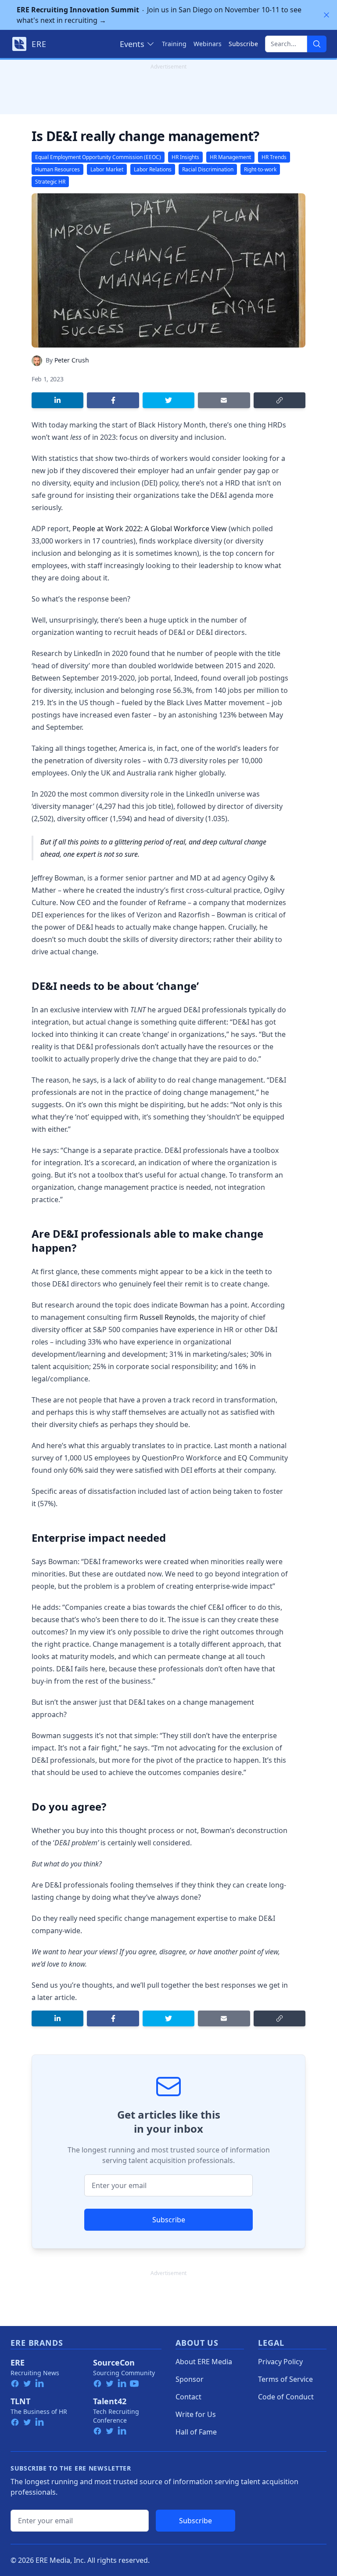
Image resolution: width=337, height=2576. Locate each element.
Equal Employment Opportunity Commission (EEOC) (98, 157)
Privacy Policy (280, 2362)
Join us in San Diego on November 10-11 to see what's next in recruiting (159, 15)
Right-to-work (260, 169)
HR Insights (185, 157)
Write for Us (196, 2414)
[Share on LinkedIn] (57, 400)
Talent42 (110, 2401)
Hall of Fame (196, 2432)
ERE (18, 2362)
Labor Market (107, 169)
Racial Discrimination (208, 169)
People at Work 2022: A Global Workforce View (150, 529)
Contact (188, 2397)
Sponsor (190, 2379)
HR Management (230, 157)
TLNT (20, 2401)
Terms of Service (285, 2379)
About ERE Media (204, 2362)
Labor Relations (153, 169)
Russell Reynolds (167, 1317)
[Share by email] (224, 400)
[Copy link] (280, 400)
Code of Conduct (286, 2397)
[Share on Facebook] (113, 400)
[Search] (317, 44)
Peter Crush (72, 360)
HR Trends (274, 157)
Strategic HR (50, 182)
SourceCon (114, 2362)
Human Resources (57, 169)
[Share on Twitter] (168, 400)
